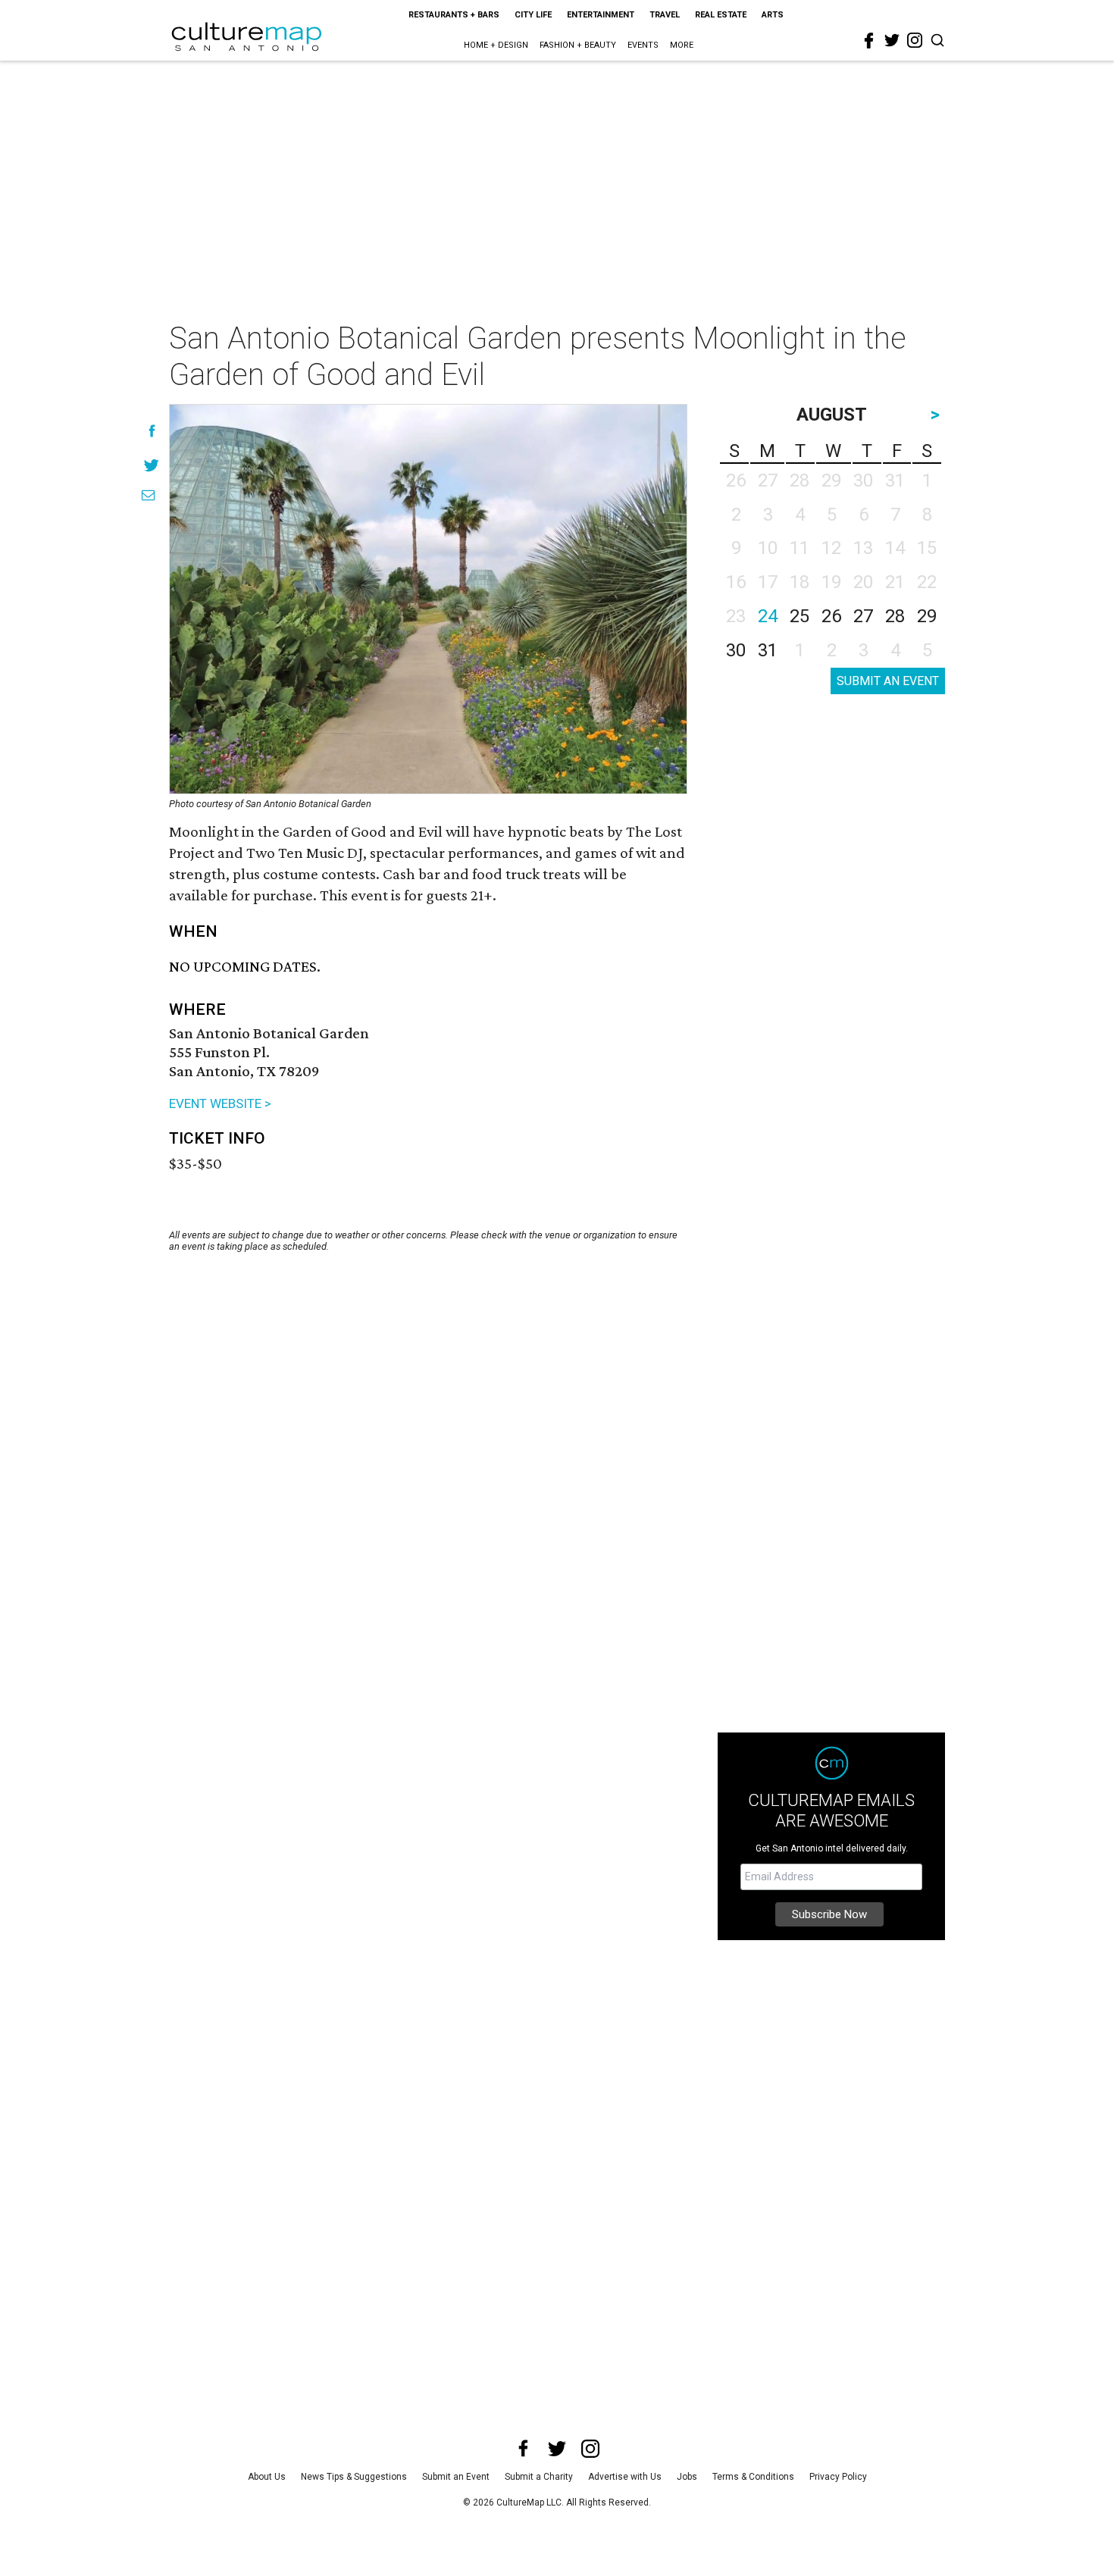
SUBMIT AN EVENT (888, 681)
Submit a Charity (539, 2477)
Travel (665, 15)
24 (768, 616)
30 (736, 650)
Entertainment (601, 15)
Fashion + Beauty (578, 45)
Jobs (687, 2477)
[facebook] (869, 41)
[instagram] (915, 40)
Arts (773, 15)
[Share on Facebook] (152, 431)
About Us (267, 2477)
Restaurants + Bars (454, 15)
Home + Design (496, 45)
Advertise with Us (625, 2477)
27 (863, 616)
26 (831, 616)
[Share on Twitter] (152, 465)
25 (800, 616)
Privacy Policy (838, 2477)
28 (895, 616)
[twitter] (892, 40)
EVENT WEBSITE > (220, 1103)
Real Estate (721, 15)
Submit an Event (456, 2477)
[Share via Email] (148, 495)
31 (768, 650)
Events (643, 45)
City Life (533, 15)
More (682, 45)
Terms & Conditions (753, 2477)
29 (927, 616)
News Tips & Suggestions (354, 2477)
